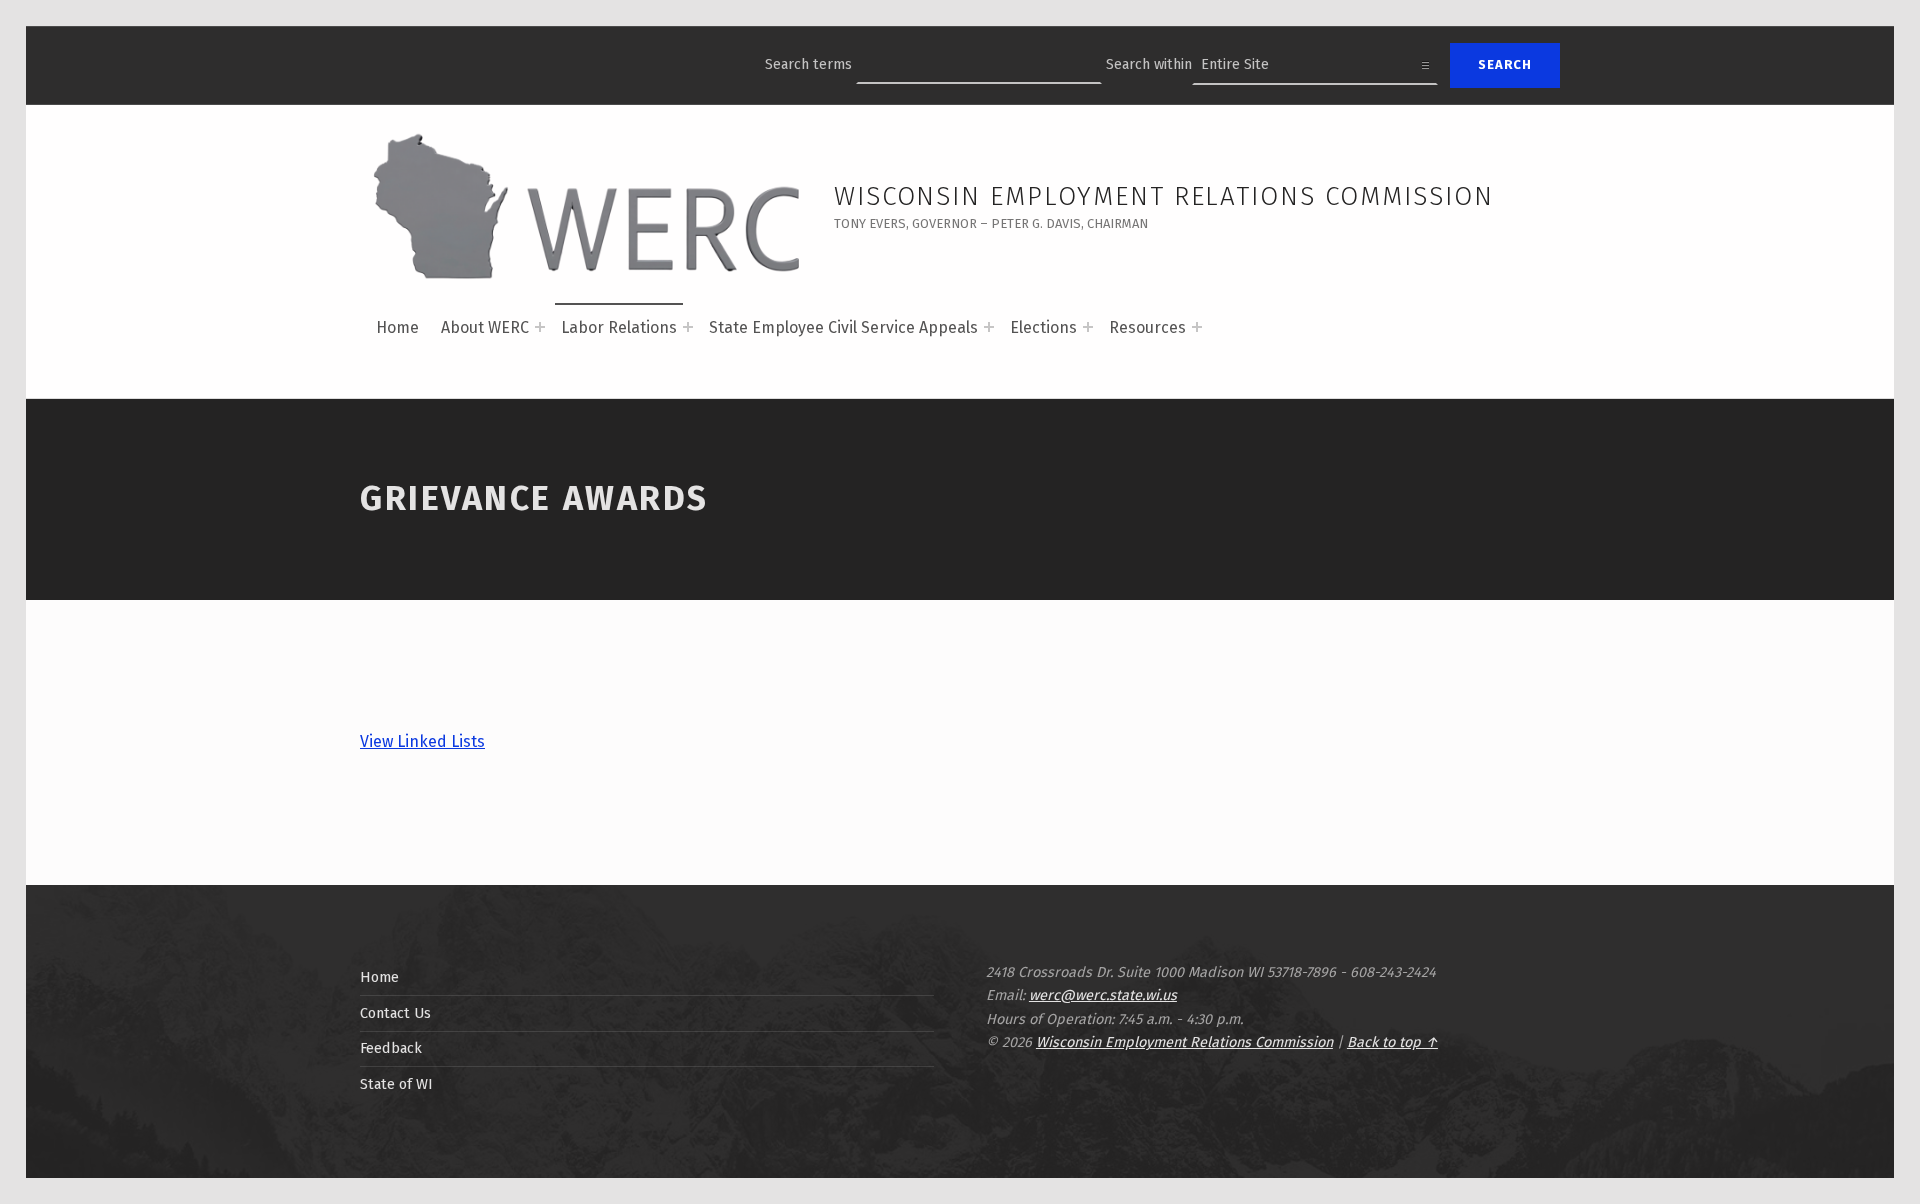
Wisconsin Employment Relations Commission (1164, 196)
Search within (1149, 64)
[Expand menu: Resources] (1197, 327)
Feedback (391, 1048)
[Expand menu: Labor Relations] (688, 327)
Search (1505, 64)
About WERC (485, 327)
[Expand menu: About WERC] (540, 327)
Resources (1147, 327)
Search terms (808, 64)
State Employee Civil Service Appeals (843, 327)
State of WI (396, 1084)
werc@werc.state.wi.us (1103, 995)
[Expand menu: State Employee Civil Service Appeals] (989, 327)
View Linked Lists (422, 741)
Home (397, 327)
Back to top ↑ (1392, 1042)
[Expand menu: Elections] (1088, 327)
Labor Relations (619, 327)
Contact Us (395, 1013)
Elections (1043, 327)
